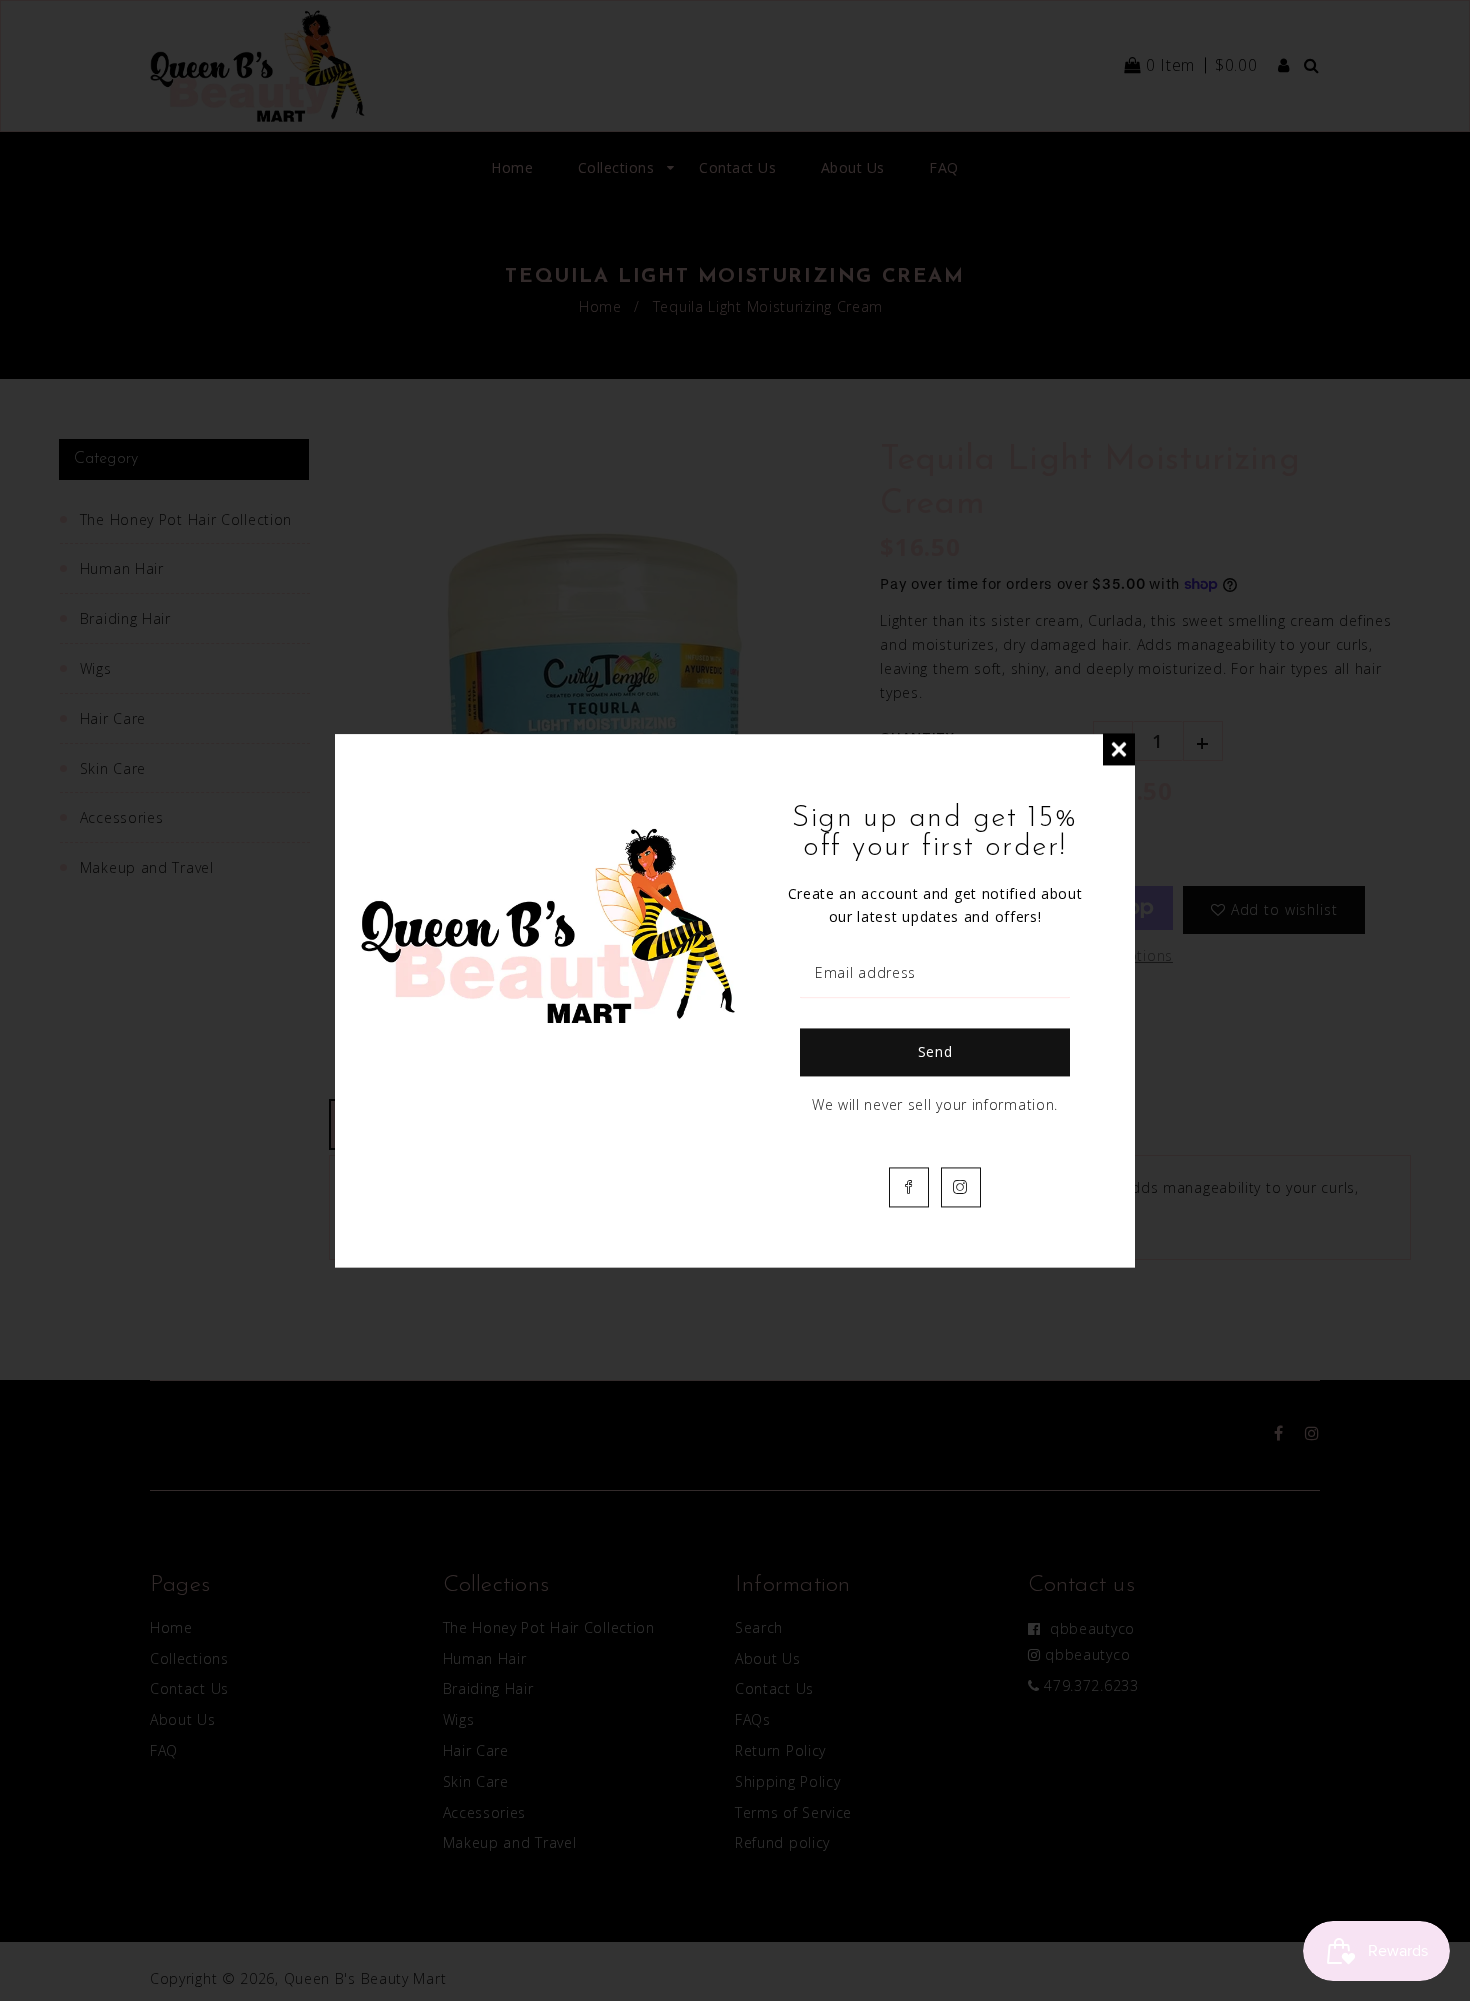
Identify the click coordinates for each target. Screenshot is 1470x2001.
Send (935, 1051)
